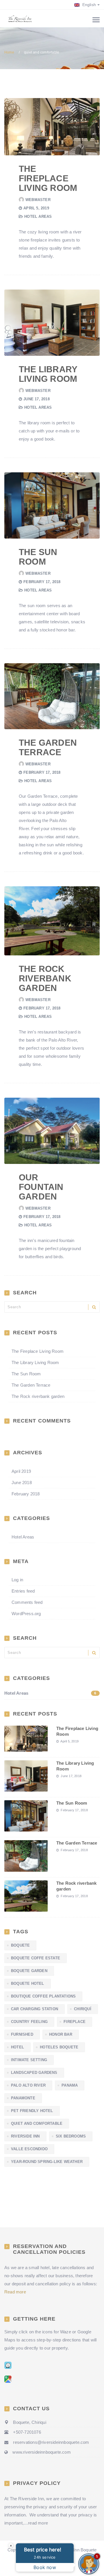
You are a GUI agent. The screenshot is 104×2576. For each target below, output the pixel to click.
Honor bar (61, 2034)
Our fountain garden (41, 1187)
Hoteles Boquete (59, 2047)
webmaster (38, 200)
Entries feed (23, 1591)
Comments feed (27, 1602)
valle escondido (29, 2149)
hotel (17, 2047)
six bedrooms (71, 2136)
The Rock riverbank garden (45, 978)
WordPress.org (26, 1614)
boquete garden (29, 1971)
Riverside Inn (25, 2136)
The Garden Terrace (48, 747)
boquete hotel (28, 1983)
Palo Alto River (28, 2085)
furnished (22, 2034)
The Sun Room (38, 557)
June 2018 (22, 1483)
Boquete (20, 1945)
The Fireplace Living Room (48, 178)
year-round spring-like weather (47, 2162)
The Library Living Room (48, 374)
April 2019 (21, 1471)
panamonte (23, 2098)
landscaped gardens (34, 2073)
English (88, 5)
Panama (70, 2085)
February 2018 (26, 1494)
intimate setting (29, 2060)
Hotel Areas (38, 216)
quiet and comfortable (37, 2123)
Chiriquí (83, 2009)
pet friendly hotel (32, 2111)
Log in (17, 1580)
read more (38, 2523)
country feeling (29, 2022)
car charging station (35, 2009)
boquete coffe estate (36, 1958)
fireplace (75, 2022)
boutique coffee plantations (43, 1996)
